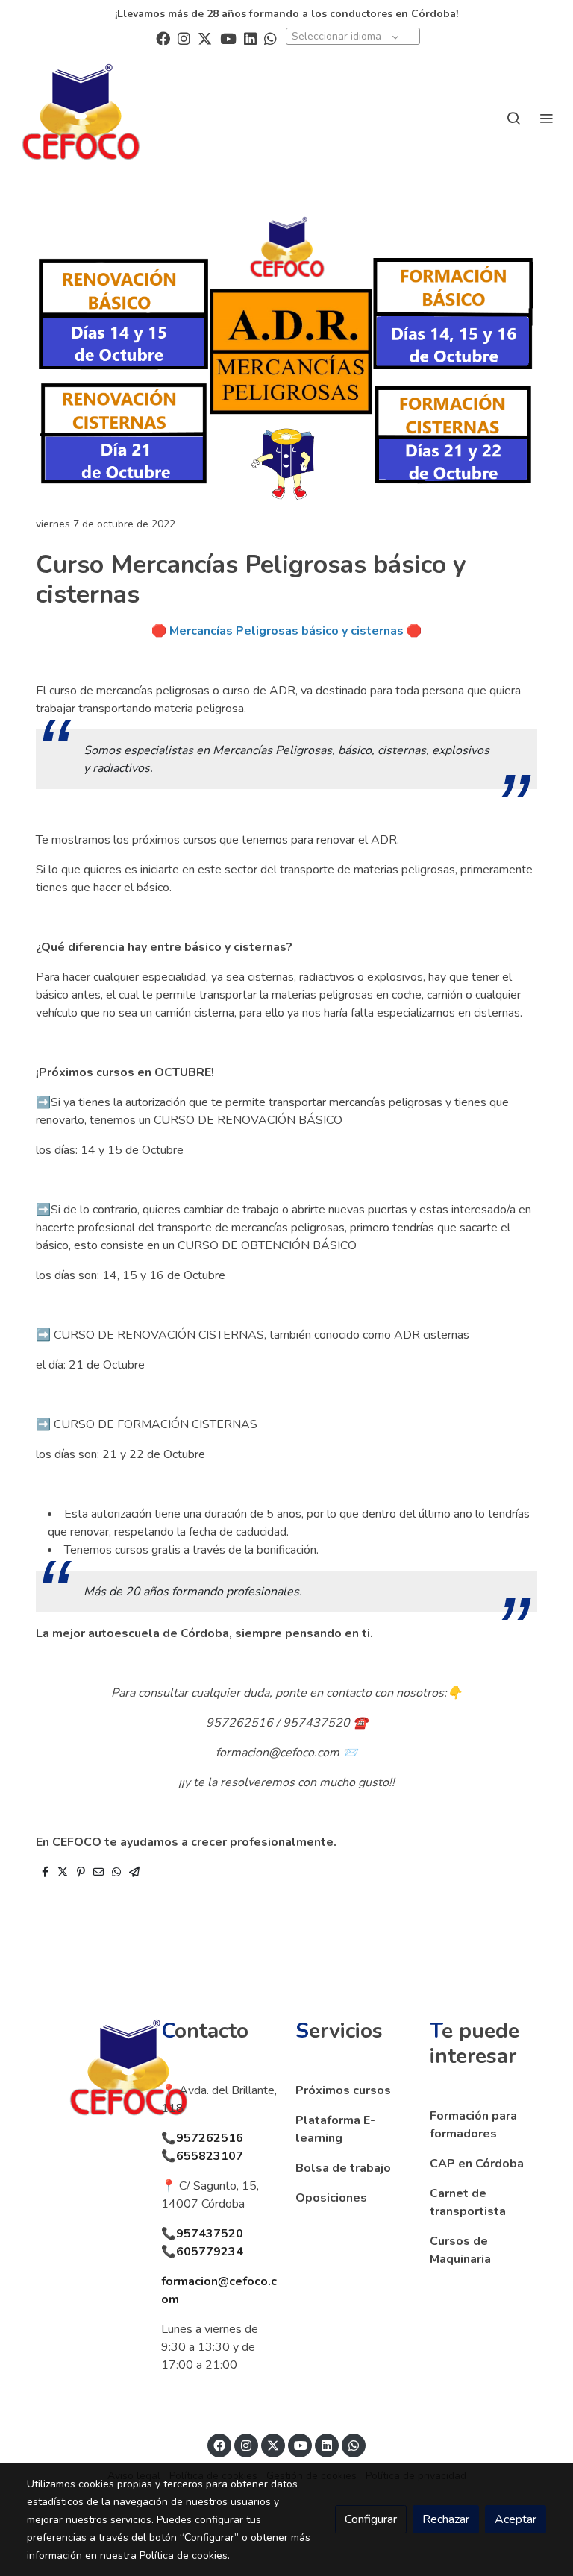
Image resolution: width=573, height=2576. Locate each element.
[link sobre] (85, 2073)
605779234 (210, 2252)
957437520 (210, 2234)
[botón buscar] (513, 118)
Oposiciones (331, 2198)
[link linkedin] (250, 38)
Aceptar (516, 2519)
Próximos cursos (343, 2090)
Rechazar (446, 2519)
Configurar (371, 2519)
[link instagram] (184, 38)
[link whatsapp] (270, 38)
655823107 (210, 2156)
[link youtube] (228, 38)
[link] (81, 117)
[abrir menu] (546, 118)
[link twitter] (205, 38)
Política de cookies (184, 2555)
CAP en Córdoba (477, 2164)
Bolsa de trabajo (343, 2168)
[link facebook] (163, 38)
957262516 (210, 2138)
